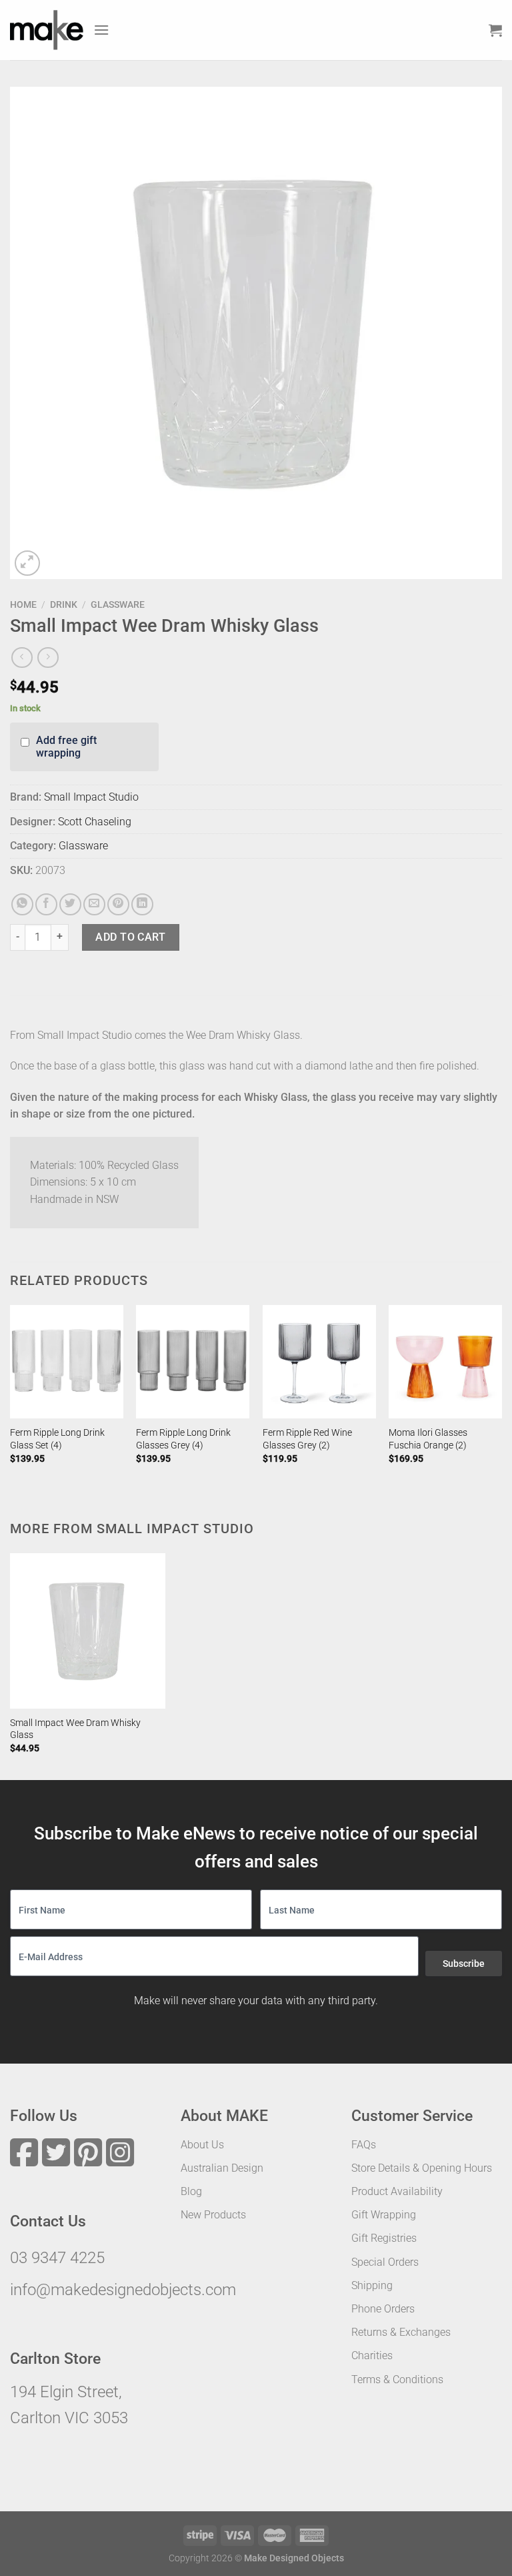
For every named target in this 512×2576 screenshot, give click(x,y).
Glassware (118, 604)
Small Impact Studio (91, 797)
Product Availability (397, 2191)
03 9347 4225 (57, 2258)
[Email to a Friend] (94, 904)
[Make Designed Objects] (47, 30)
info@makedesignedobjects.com (123, 2290)
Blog (191, 2191)
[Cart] (495, 30)
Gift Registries (384, 2238)
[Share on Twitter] (70, 904)
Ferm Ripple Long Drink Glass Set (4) (57, 1439)
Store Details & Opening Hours (422, 2168)
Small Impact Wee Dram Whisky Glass (75, 1729)
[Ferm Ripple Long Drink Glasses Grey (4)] (193, 1362)
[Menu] (101, 30)
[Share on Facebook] (46, 904)
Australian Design (222, 2168)
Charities (372, 2355)
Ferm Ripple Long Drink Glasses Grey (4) (183, 1439)
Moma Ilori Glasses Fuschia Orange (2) (428, 1439)
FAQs (364, 2145)
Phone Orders (383, 2309)
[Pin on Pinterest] (118, 904)
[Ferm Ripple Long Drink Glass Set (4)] (67, 1362)
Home (23, 604)
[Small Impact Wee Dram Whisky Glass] (88, 1631)
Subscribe (464, 1964)
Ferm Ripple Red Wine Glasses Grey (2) (307, 1439)
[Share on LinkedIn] (142, 904)
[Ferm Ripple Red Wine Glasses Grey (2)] (319, 1362)
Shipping (372, 2285)
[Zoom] (28, 563)
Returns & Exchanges (401, 2332)
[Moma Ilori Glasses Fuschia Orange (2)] (445, 1362)
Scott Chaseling (95, 822)
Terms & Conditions (397, 2380)
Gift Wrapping (384, 2215)
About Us (202, 2145)
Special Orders (385, 2262)
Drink (64, 604)
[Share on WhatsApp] (22, 904)
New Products (213, 2215)
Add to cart (130, 937)
